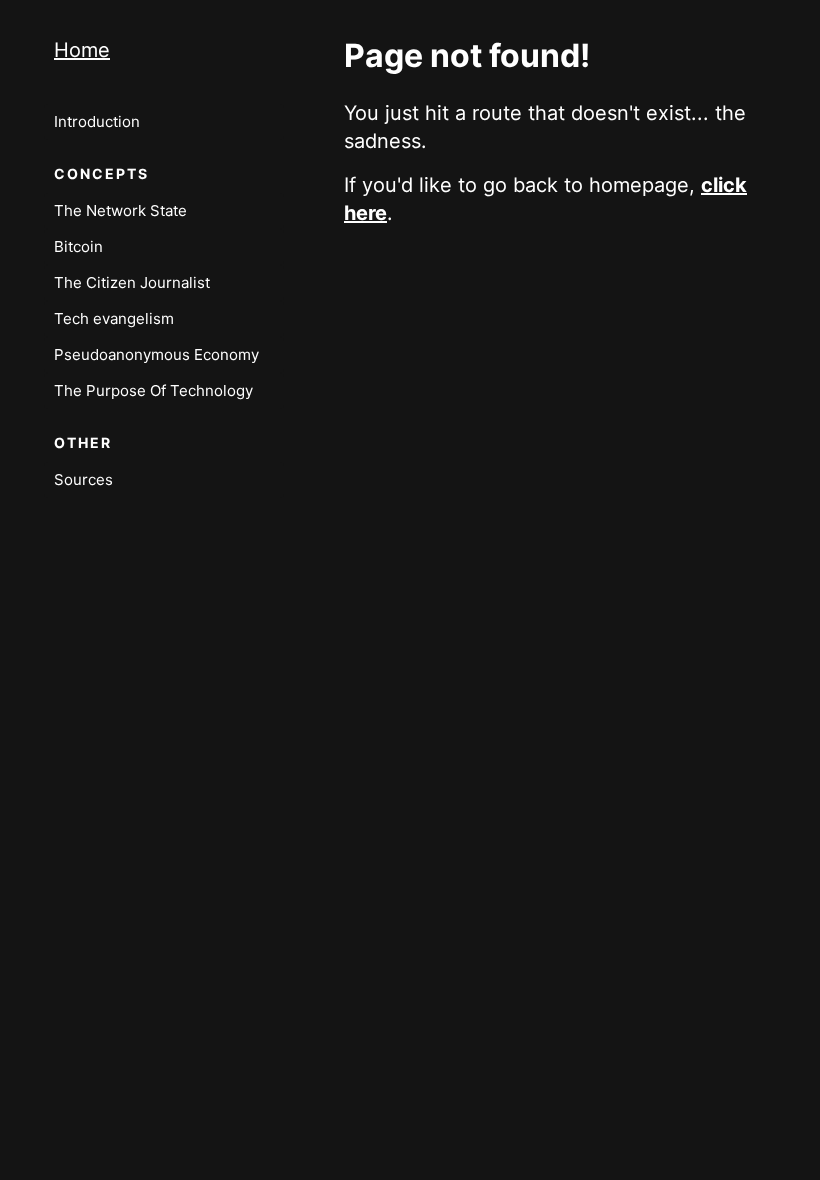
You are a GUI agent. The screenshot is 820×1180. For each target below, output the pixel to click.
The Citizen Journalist (132, 282)
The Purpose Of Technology (153, 390)
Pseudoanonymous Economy (156, 354)
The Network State (120, 210)
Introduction (97, 121)
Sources (83, 479)
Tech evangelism (114, 318)
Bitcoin (78, 246)
